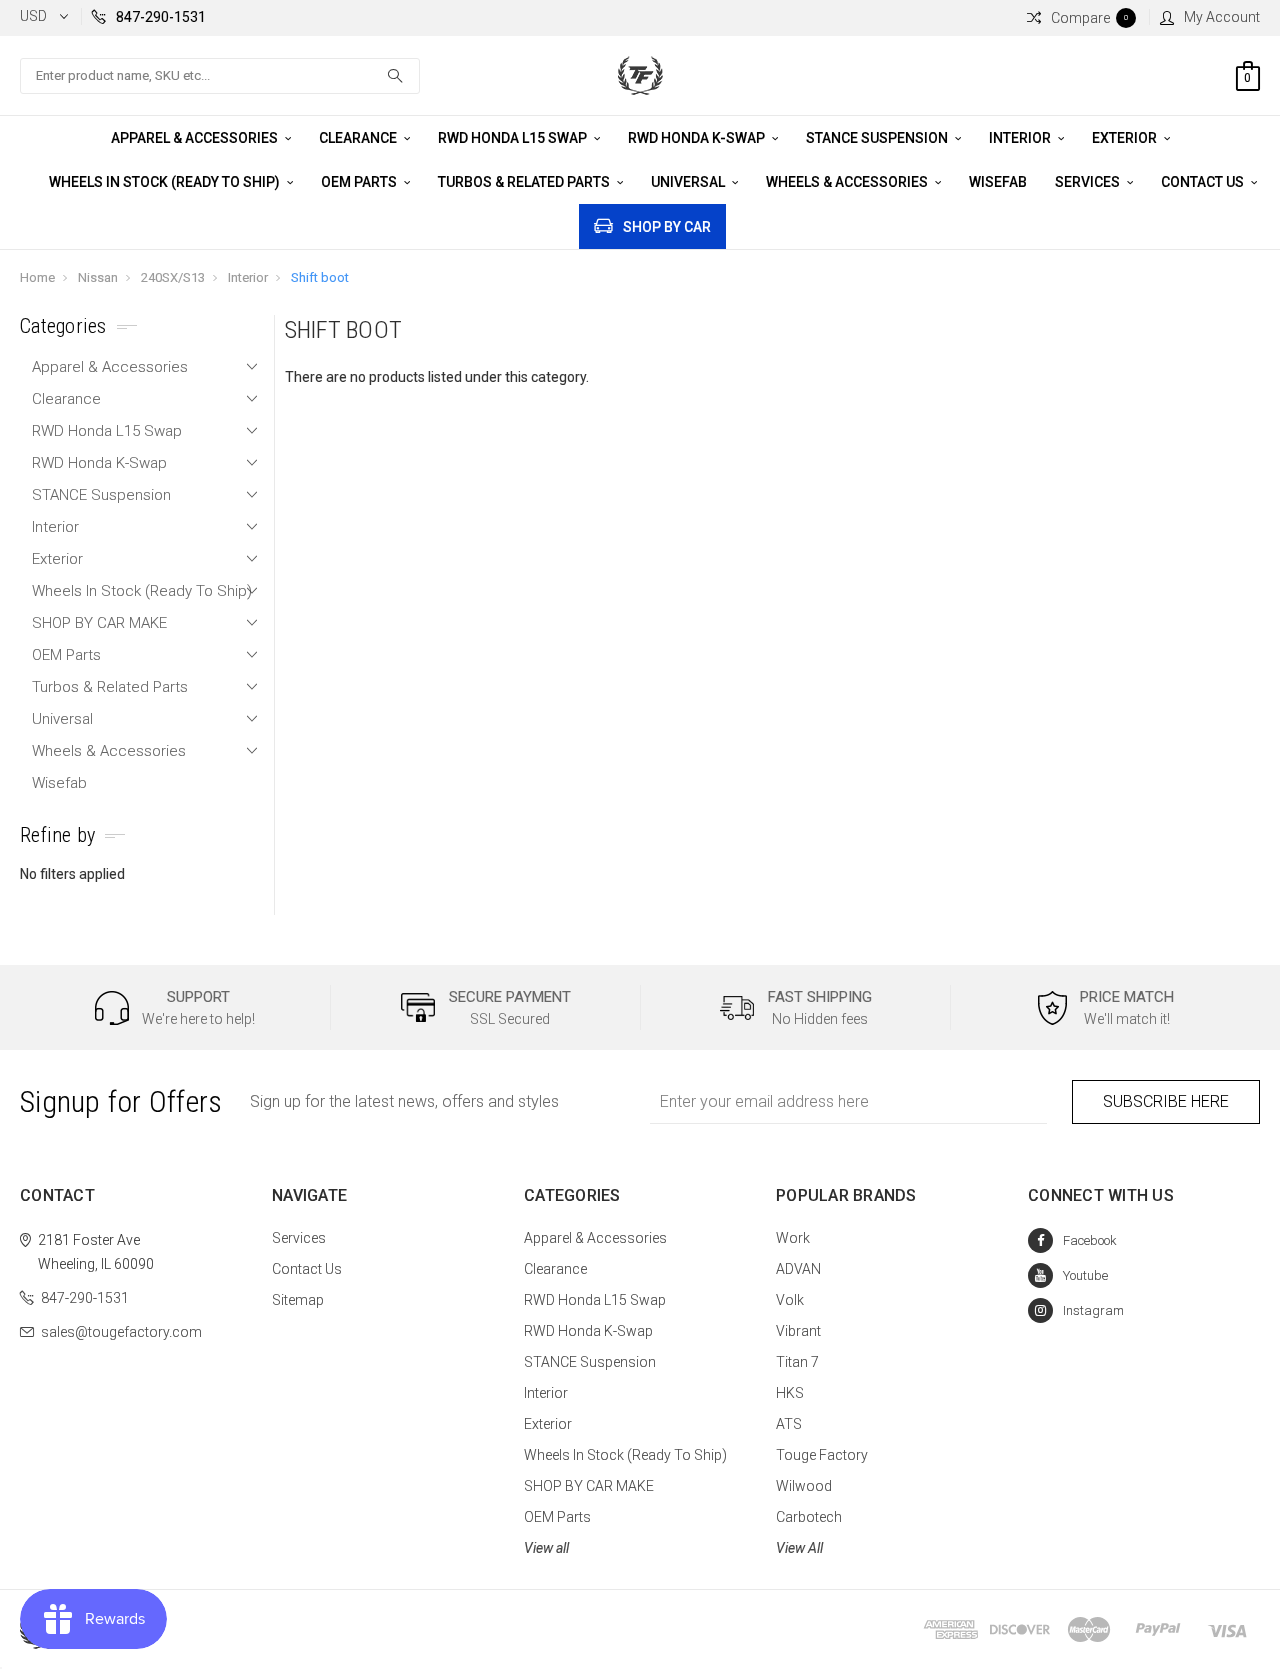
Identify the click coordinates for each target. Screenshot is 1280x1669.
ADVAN (798, 1269)
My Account (1222, 17)
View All (799, 1548)
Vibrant (798, 1331)
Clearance (359, 138)
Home (37, 277)
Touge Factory (822, 1455)
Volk (790, 1300)
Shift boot (320, 277)
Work (793, 1238)
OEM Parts (360, 182)
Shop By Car (667, 227)
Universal (689, 182)
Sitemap (298, 1300)
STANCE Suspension (878, 138)
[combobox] (220, 76)
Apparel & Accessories (196, 138)
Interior (1021, 138)
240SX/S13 (173, 277)
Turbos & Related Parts (525, 182)
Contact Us (1204, 182)
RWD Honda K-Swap (698, 138)
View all (546, 1548)
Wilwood (804, 1486)
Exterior (1126, 138)
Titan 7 (797, 1362)
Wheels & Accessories (848, 182)
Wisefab (998, 182)
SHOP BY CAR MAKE (99, 623)
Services (1089, 182)
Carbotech (809, 1517)
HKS (790, 1393)
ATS (789, 1424)
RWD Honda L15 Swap (514, 138)
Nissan (98, 277)
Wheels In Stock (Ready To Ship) (166, 182)
